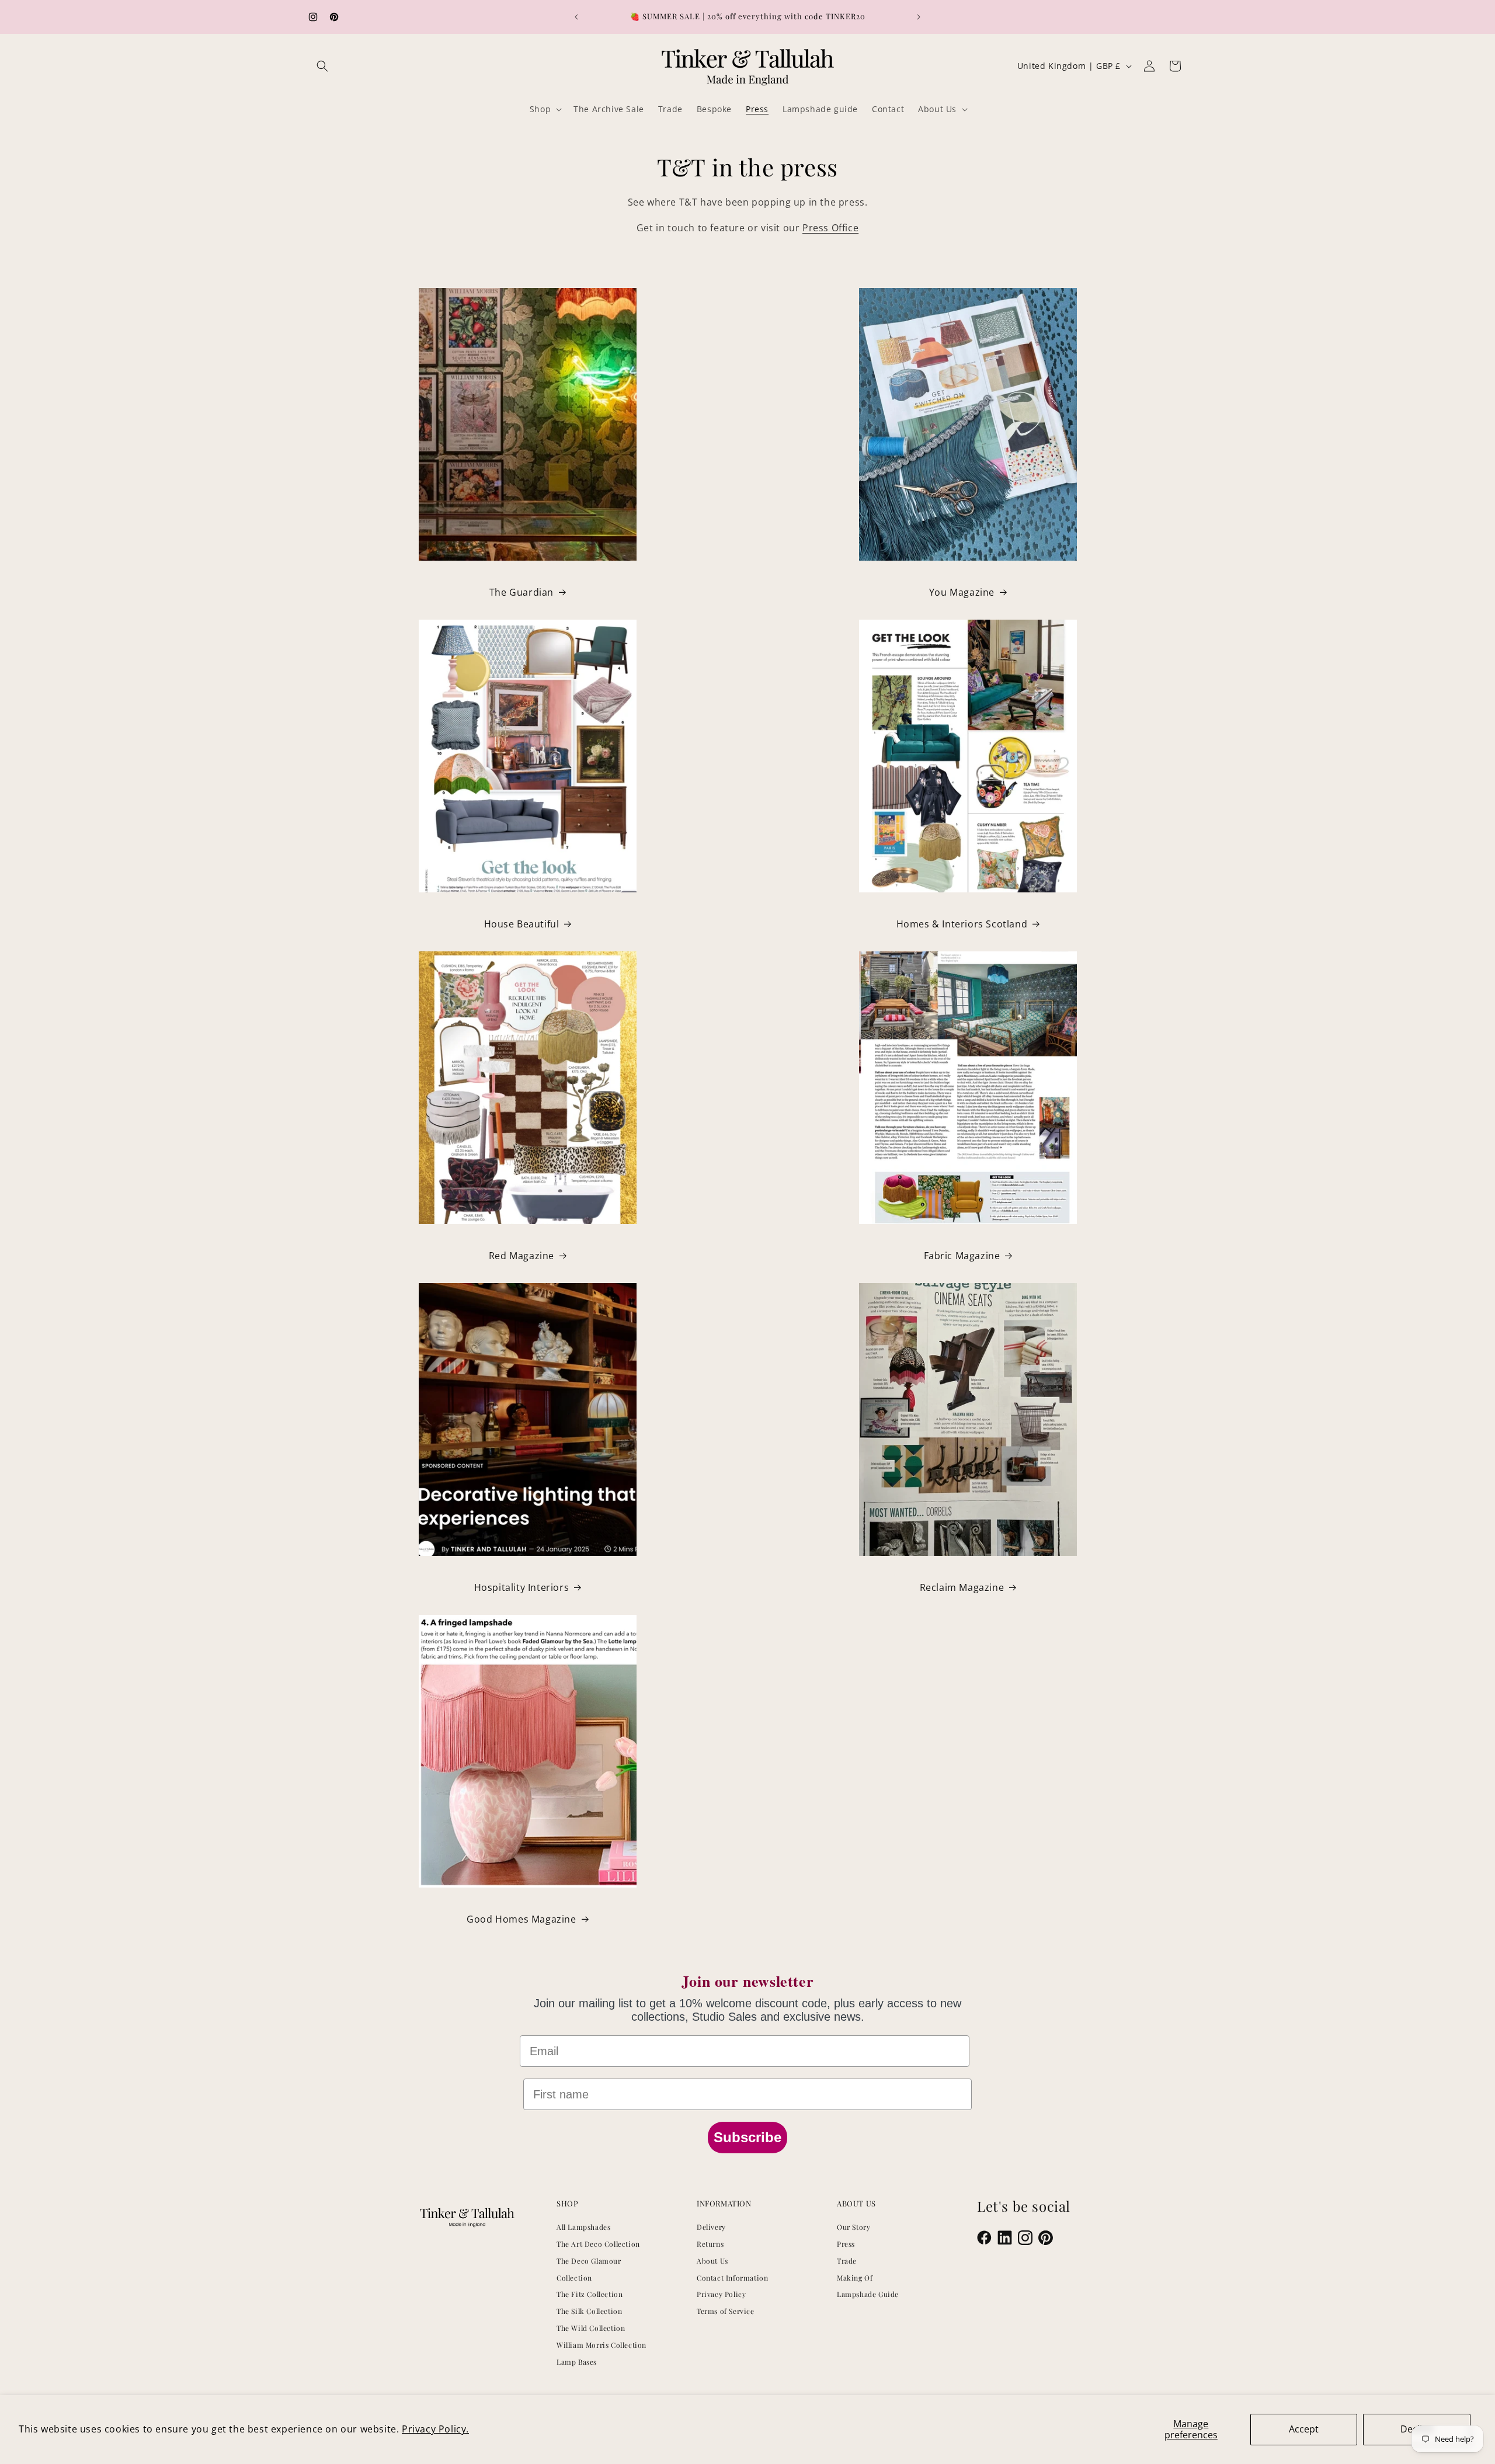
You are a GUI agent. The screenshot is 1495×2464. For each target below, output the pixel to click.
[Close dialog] (968, 1107)
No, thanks (825, 1328)
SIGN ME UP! (825, 1293)
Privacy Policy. (435, 2429)
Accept (1304, 2429)
